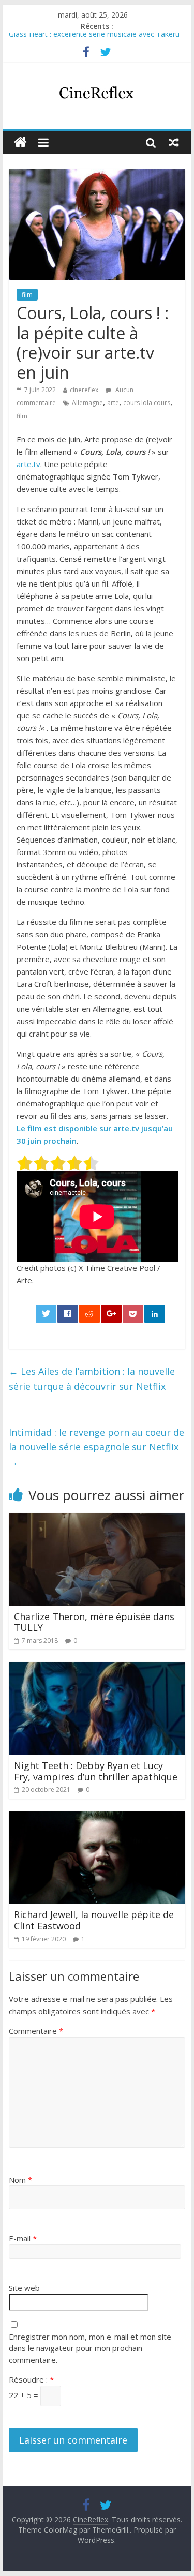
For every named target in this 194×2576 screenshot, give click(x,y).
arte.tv (28, 464)
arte (113, 403)
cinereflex (84, 390)
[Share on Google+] (111, 1314)
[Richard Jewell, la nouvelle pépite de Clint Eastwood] (97, 1818)
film (27, 295)
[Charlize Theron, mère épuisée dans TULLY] (97, 1519)
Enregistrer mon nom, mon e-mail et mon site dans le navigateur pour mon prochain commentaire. (90, 2348)
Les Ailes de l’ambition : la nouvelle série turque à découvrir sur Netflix (92, 1379)
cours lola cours (147, 403)
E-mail (23, 2238)
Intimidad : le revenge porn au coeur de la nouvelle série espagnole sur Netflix (96, 1447)
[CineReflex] (20, 143)
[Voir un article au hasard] (174, 142)
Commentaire (36, 2031)
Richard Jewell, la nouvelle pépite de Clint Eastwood (94, 1920)
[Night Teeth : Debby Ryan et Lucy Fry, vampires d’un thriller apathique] (97, 1668)
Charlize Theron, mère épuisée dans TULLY (94, 1622)
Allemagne (87, 403)
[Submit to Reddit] (89, 1314)
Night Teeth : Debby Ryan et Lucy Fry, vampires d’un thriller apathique (96, 1771)
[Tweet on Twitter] (46, 1314)
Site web (24, 2288)
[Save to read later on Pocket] (133, 1314)
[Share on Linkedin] (155, 1314)
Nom (20, 2180)
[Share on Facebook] (68, 1314)
